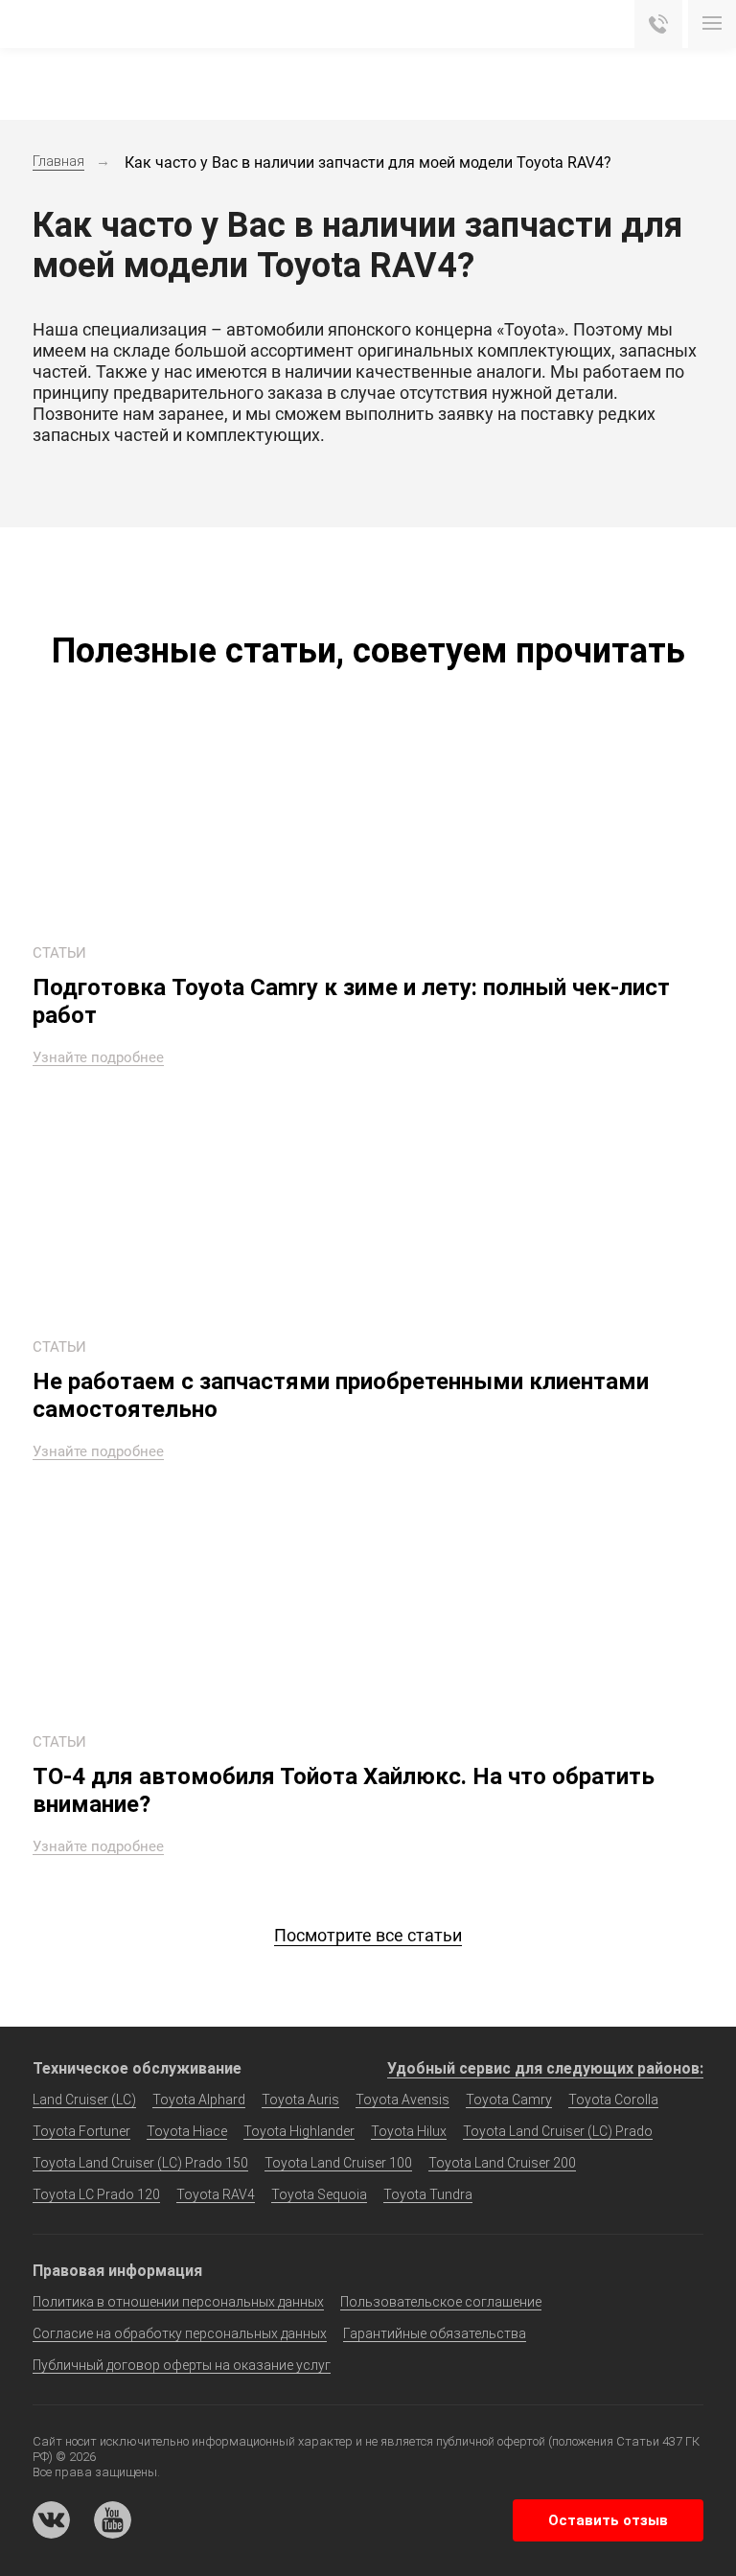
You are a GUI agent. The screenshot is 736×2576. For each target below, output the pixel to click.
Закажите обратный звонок (658, 24)
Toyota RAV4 (216, 2194)
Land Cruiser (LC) (84, 2100)
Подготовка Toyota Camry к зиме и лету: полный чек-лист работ (351, 1001)
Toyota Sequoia (319, 2194)
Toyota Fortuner (81, 2131)
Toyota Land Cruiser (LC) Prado (558, 2131)
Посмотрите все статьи (368, 1935)
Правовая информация (117, 2271)
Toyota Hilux (409, 2131)
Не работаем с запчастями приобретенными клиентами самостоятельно (341, 1395)
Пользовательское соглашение (441, 2302)
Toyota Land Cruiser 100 (338, 2163)
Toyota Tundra (428, 2194)
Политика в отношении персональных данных (178, 2302)
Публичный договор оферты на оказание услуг (182, 2365)
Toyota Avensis (402, 2100)
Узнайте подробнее (98, 1058)
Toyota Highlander (299, 2131)
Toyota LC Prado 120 (96, 2194)
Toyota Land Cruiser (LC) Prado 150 (140, 2163)
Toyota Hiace (187, 2131)
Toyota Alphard (199, 2100)
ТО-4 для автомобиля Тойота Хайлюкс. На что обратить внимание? (344, 1790)
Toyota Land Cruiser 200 (502, 2163)
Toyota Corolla (613, 2100)
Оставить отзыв (608, 2520)
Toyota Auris (300, 2100)
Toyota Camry (509, 2100)
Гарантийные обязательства (435, 2333)
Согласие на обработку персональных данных (180, 2333)
